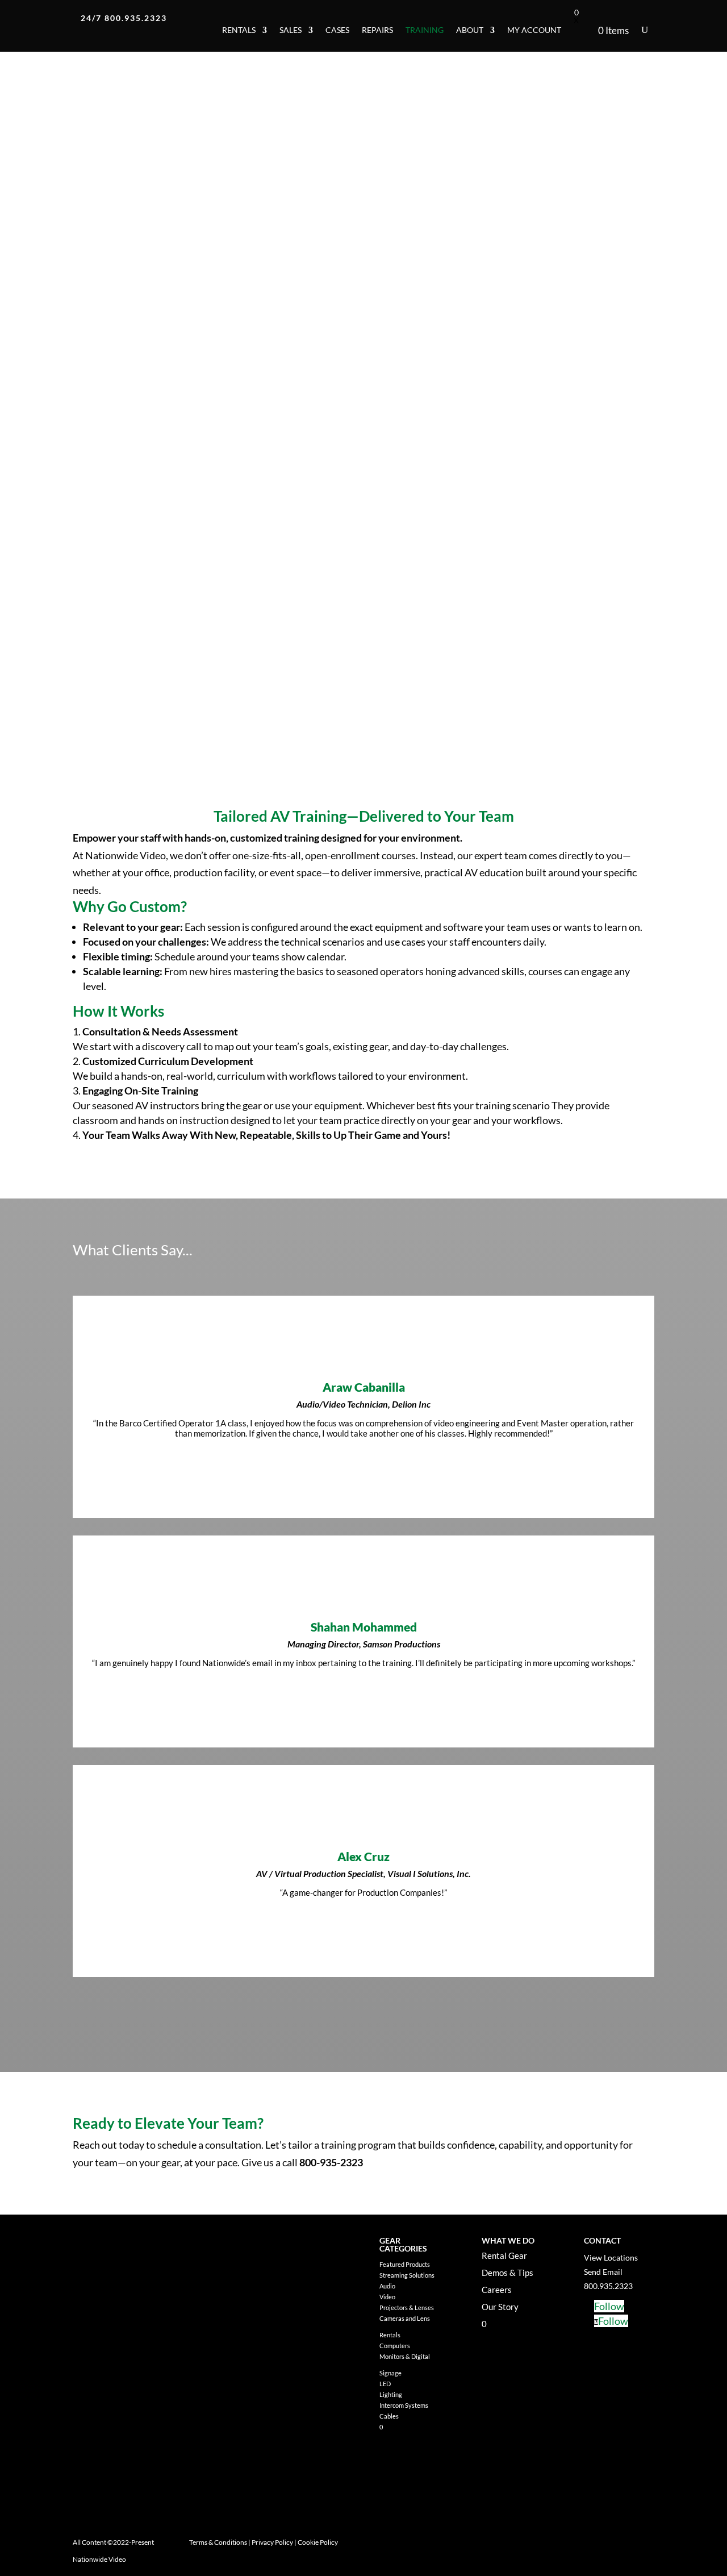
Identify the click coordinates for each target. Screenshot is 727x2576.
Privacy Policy (272, 2542)
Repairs (377, 30)
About (470, 30)
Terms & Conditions (218, 2542)
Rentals (239, 30)
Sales (291, 30)
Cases (337, 30)
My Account (534, 30)
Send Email (603, 2272)
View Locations (611, 2257)
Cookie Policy (318, 2542)
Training (425, 30)
